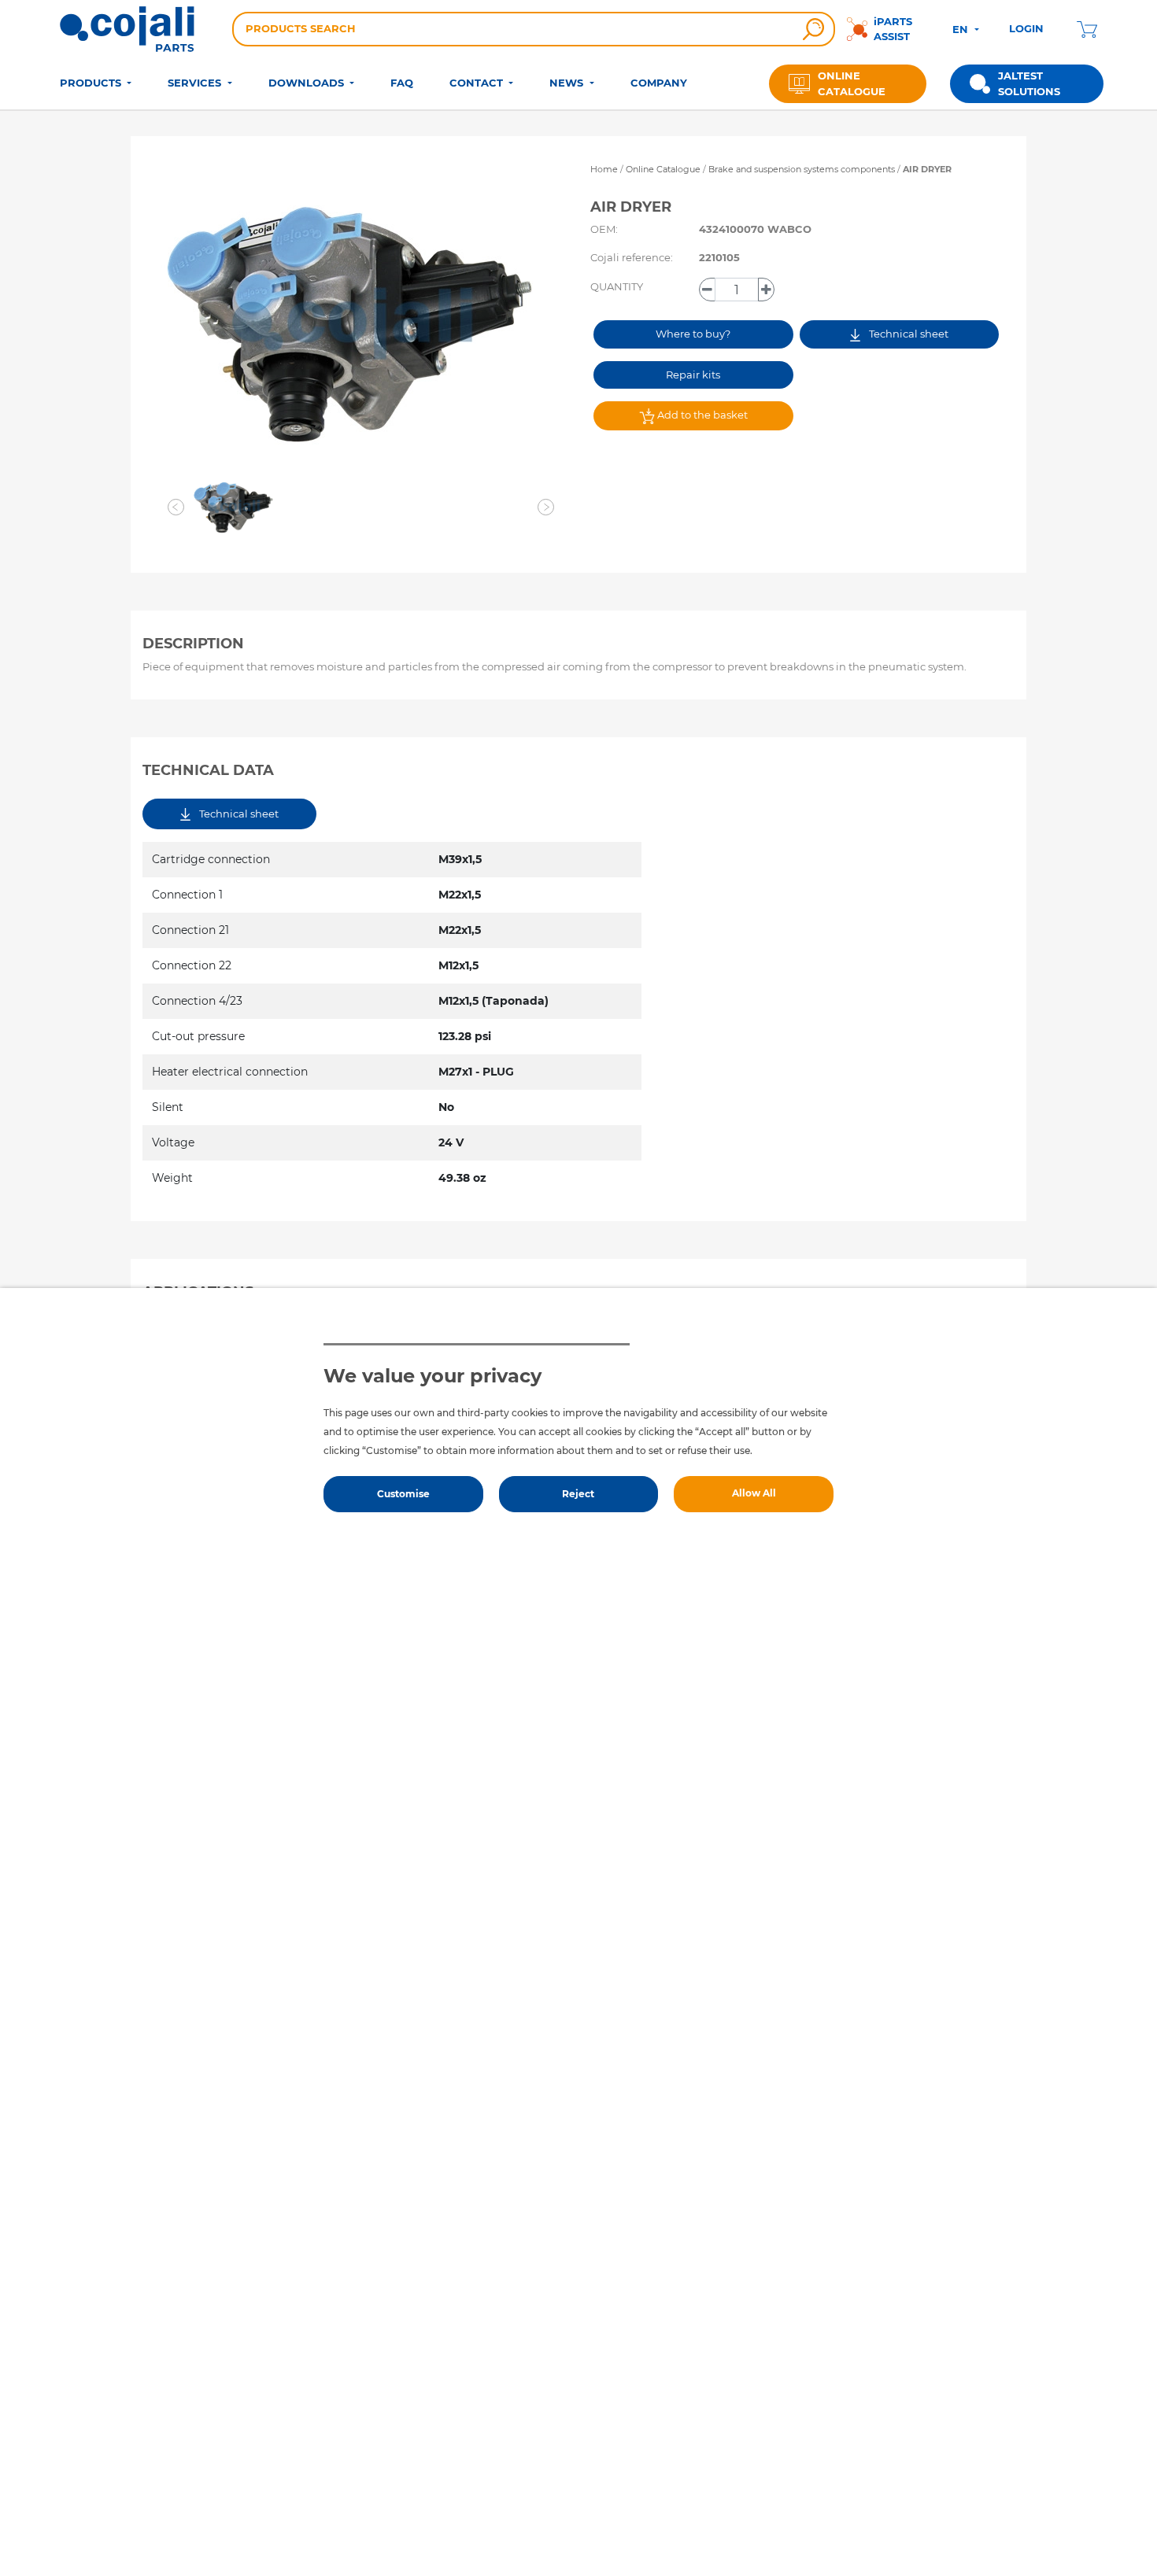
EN (962, 29)
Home (604, 169)
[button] (176, 507)
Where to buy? (693, 334)
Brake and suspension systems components (803, 169)
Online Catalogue (663, 169)
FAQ (402, 83)
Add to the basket (701, 415)
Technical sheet (907, 334)
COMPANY (659, 83)
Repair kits (693, 375)
